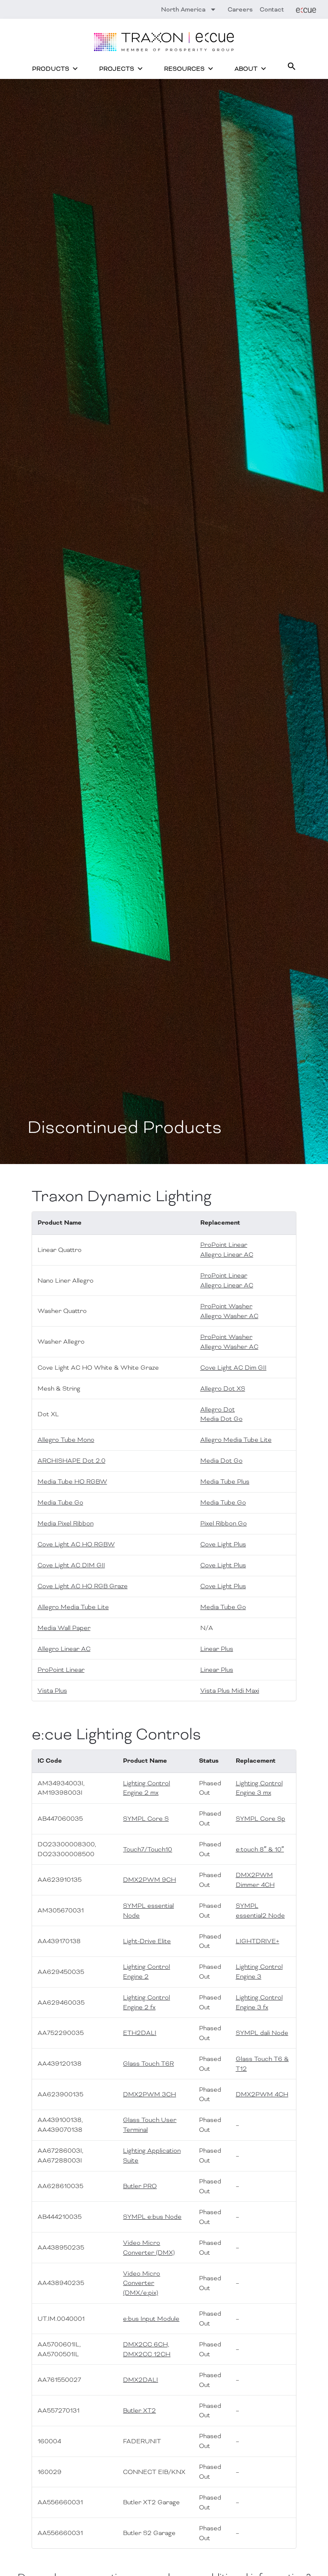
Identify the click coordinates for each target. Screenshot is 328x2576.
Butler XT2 (139, 2410)
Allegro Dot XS (223, 1388)
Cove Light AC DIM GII (71, 1565)
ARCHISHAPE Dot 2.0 (72, 1461)
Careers (240, 9)
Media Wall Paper (64, 1628)
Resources (184, 69)
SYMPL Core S (146, 1819)
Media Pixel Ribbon (66, 1523)
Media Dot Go (221, 1419)
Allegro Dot (218, 1409)
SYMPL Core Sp (261, 1819)
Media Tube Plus (225, 1482)
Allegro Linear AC (227, 1255)
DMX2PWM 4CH (262, 2094)
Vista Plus (52, 1691)
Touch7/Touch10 (148, 1849)
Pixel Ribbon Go (224, 1523)
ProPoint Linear (224, 1245)
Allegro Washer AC (229, 1316)
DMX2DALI (141, 2380)
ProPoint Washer (226, 1306)
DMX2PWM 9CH (149, 1880)
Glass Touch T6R (148, 2064)
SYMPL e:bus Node (152, 2217)
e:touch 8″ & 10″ (260, 1849)
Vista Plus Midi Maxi (230, 1691)
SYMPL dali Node (262, 2033)
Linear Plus (217, 1649)
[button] (292, 66)
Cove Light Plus (223, 1544)
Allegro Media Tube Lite (236, 1440)
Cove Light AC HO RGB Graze (83, 1586)
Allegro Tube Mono (66, 1440)
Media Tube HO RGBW (72, 1482)
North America (183, 9)
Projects (117, 69)
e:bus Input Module (151, 2319)
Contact (272, 9)
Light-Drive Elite (147, 1941)
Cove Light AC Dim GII (233, 1368)
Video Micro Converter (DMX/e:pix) (142, 2283)
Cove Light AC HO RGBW (76, 1544)
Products (51, 69)
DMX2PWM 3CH (149, 2094)
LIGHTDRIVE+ (258, 1941)
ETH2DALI (140, 2033)
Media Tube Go (60, 1502)
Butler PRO (140, 2186)
